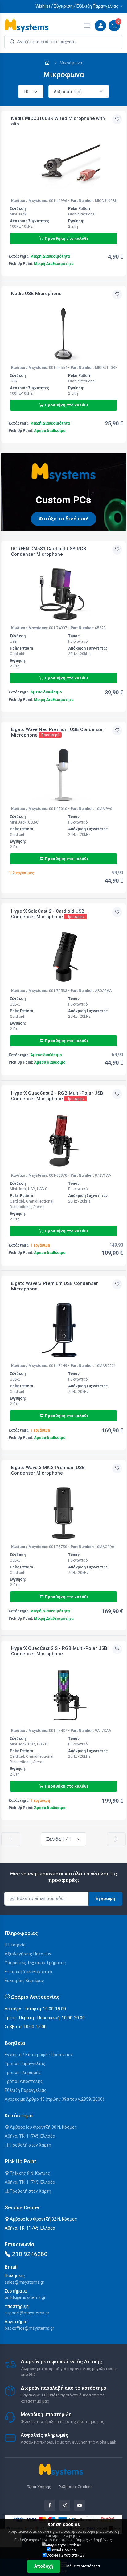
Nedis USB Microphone (36, 294)
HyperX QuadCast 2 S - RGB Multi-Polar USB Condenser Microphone (59, 1651)
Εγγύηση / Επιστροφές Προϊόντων (39, 2055)
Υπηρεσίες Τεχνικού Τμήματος (35, 1963)
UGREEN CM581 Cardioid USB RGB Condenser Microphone (49, 551)
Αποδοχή (44, 2566)
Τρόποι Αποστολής (24, 2081)
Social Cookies (63, 2550)
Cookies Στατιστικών (66, 2555)
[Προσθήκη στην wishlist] (117, 119)
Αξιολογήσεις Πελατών (28, 1954)
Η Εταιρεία (15, 1945)
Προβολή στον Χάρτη (30, 2145)
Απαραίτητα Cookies (63, 2545)
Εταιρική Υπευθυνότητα (28, 1972)
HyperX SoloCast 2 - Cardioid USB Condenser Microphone (48, 914)
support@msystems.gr (27, 2313)
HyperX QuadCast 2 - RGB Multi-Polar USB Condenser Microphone (57, 1096)
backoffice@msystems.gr (29, 2328)
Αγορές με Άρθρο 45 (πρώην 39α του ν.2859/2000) (54, 2099)
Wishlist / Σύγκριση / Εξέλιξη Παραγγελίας (77, 6)
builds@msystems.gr (25, 2297)
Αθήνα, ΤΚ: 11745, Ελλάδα (30, 2136)
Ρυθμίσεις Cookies (76, 2487)
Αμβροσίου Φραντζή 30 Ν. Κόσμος (43, 2127)
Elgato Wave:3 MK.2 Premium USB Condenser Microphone (48, 1470)
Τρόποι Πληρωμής (23, 2072)
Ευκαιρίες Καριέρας (24, 1981)
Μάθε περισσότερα (83, 2566)
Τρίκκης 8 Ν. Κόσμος (30, 2173)
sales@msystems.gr (25, 2282)
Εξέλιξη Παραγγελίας (26, 2090)
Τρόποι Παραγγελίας (25, 2064)
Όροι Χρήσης (39, 2487)
